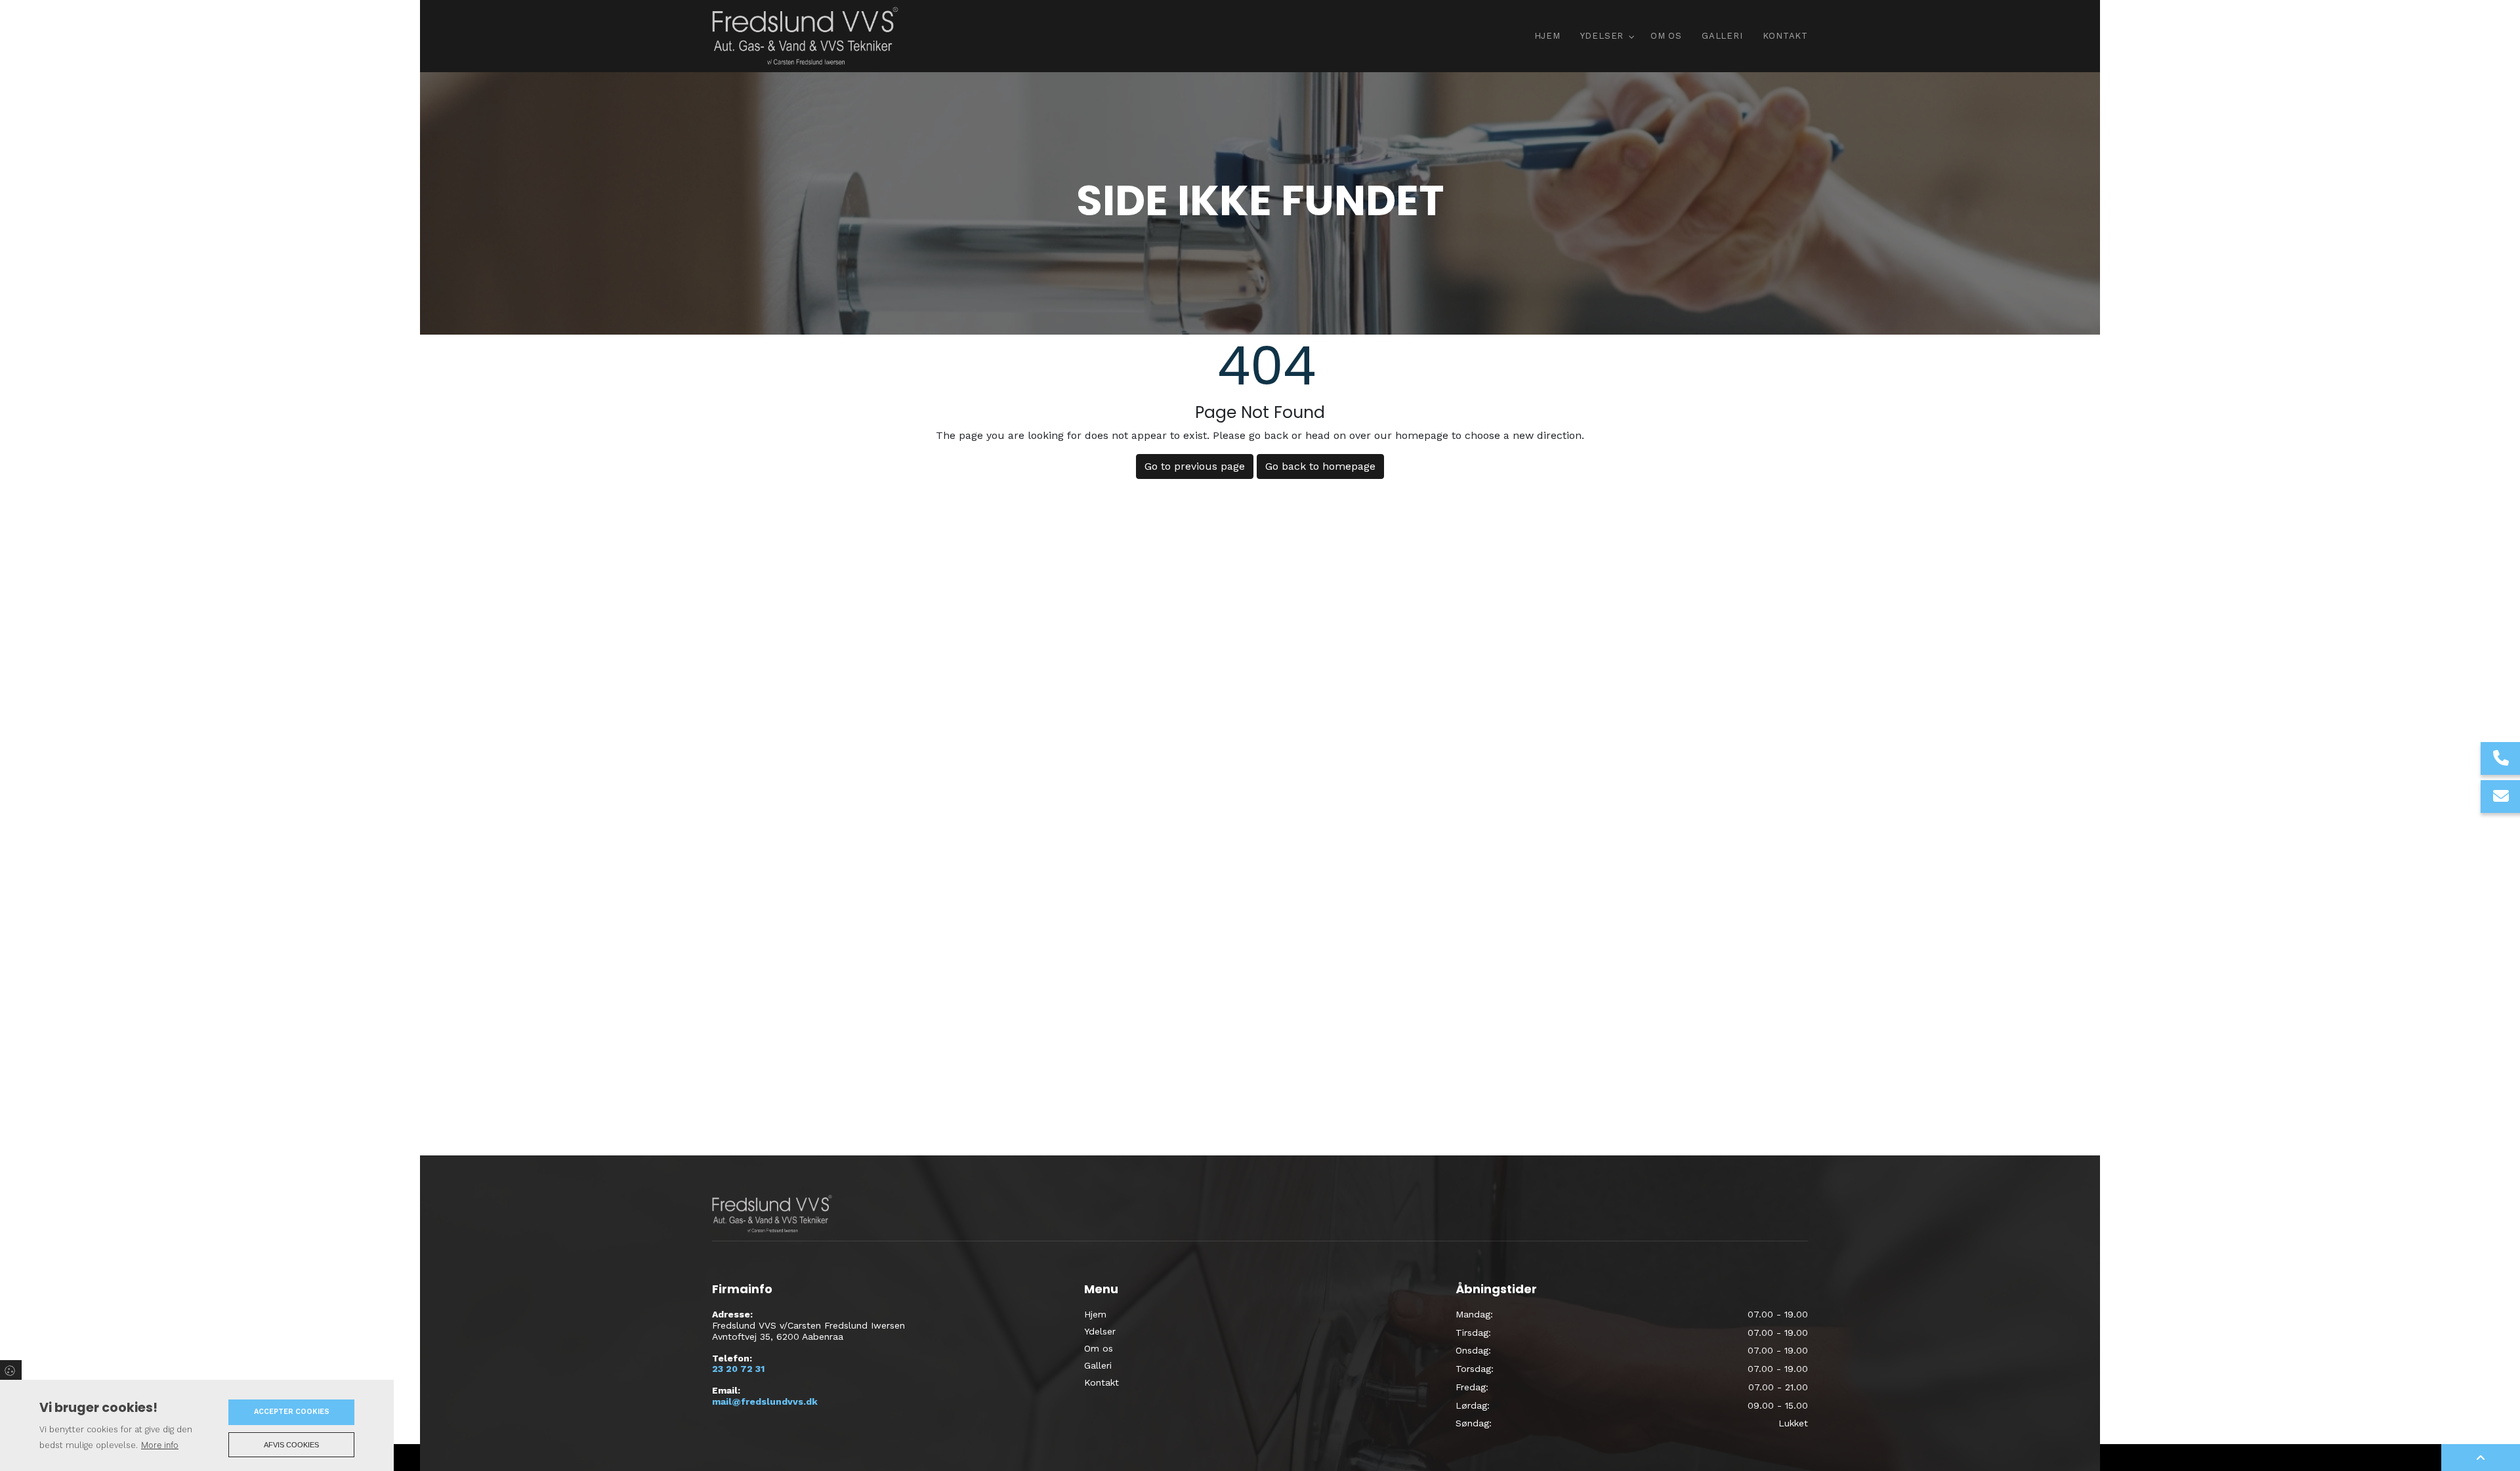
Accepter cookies (292, 1412)
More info (160, 1445)
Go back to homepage (1320, 466)
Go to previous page (1195, 466)
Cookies (11, 1370)
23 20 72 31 (738, 1369)
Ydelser (1100, 1331)
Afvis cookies (291, 1445)
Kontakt (1102, 1382)
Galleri (1098, 1365)
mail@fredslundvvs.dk (765, 1401)
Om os (1099, 1348)
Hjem (1095, 1314)
